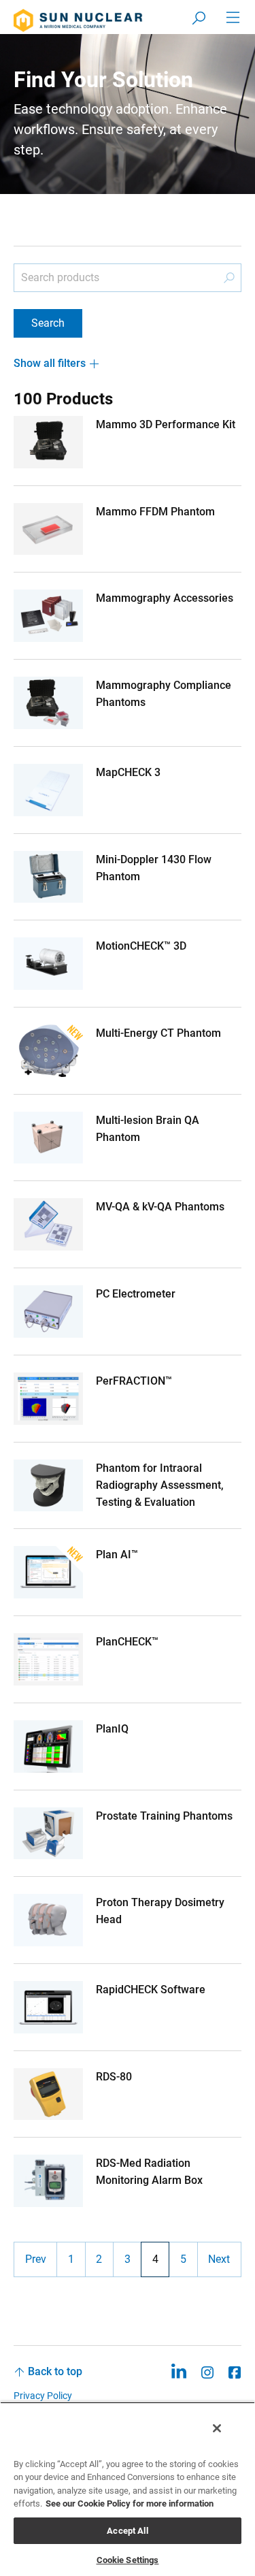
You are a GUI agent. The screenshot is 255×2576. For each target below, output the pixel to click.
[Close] (217, 2428)
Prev (36, 2259)
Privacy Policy (43, 2396)
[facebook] (235, 2371)
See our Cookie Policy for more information (130, 2503)
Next (219, 2259)
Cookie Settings (128, 2560)
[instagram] (207, 2371)
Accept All (127, 2531)
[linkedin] (178, 2371)
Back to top (55, 2371)
